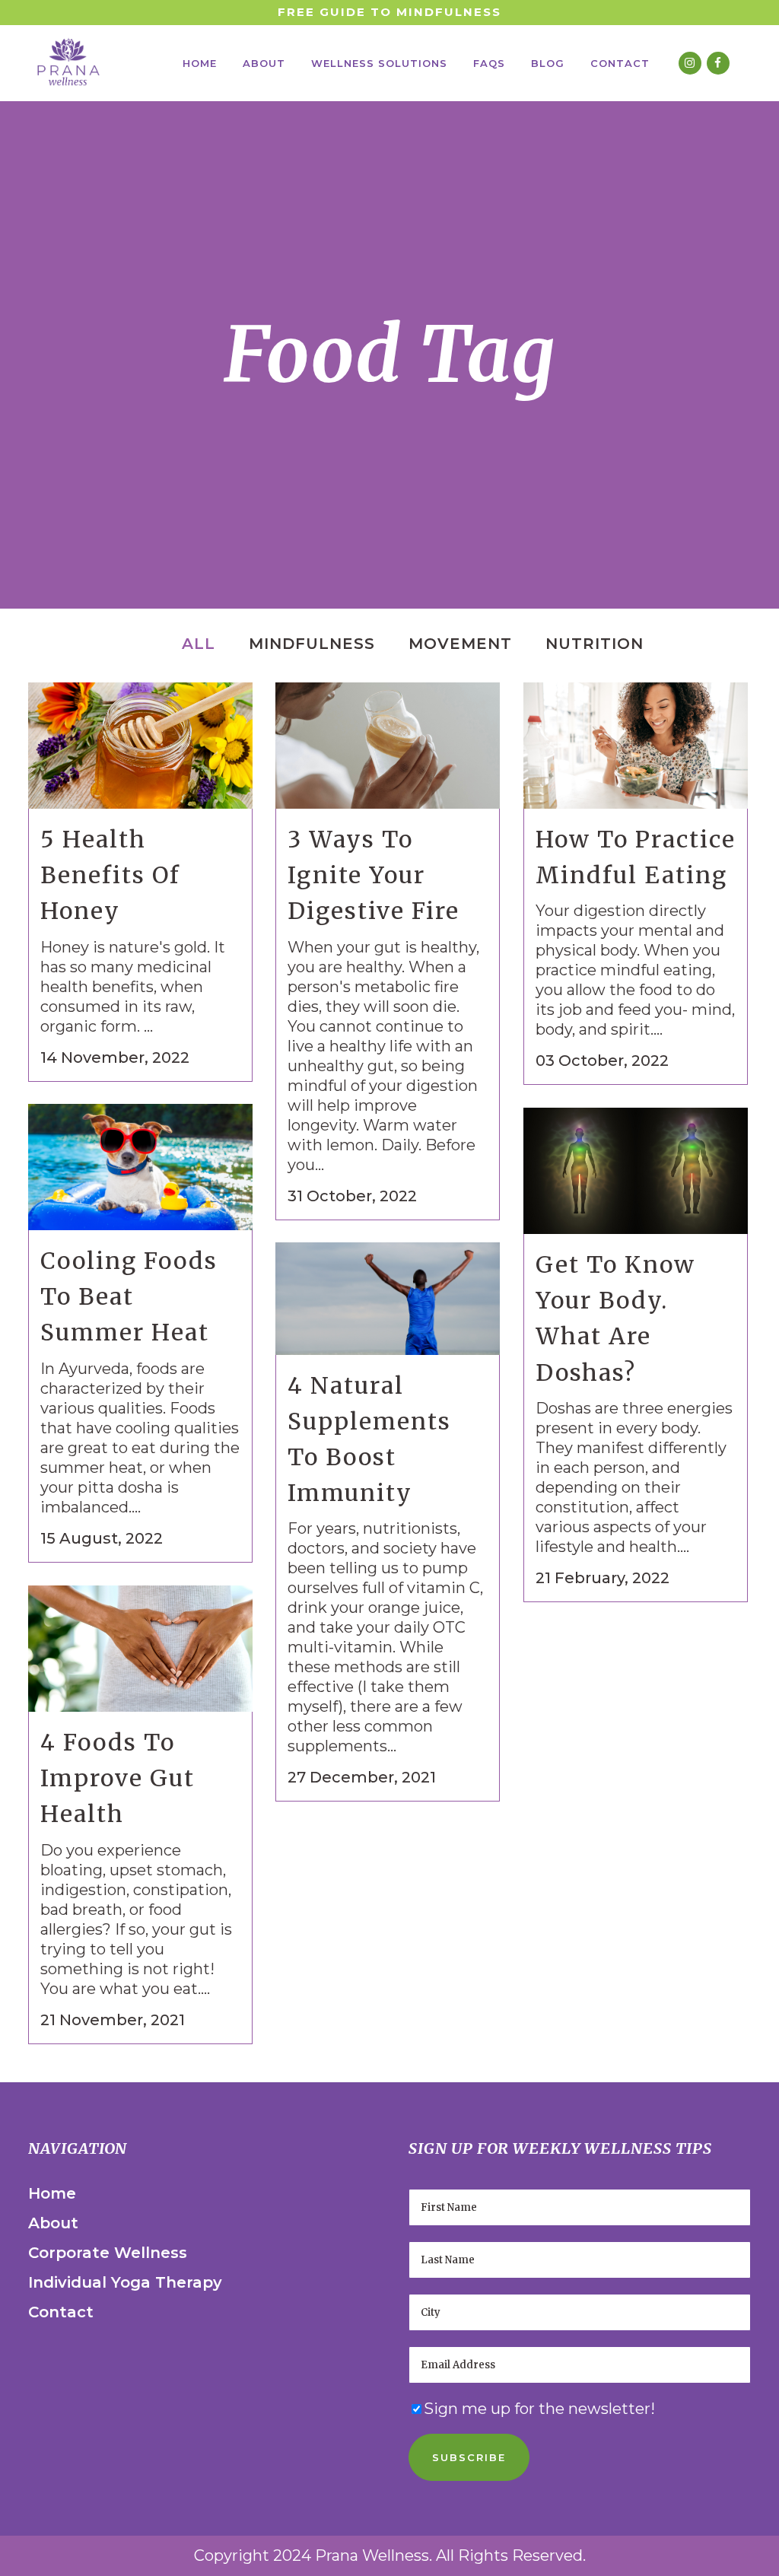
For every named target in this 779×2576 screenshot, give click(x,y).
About (53, 2223)
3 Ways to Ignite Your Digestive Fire (374, 875)
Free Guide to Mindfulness (389, 12)
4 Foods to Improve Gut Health (118, 1778)
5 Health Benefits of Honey (110, 875)
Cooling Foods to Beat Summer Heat (129, 1296)
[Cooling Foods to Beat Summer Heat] (140, 1167)
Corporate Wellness (108, 2253)
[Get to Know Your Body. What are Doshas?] (636, 1171)
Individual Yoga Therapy (125, 2282)
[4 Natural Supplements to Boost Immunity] (388, 1299)
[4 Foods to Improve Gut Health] (140, 1649)
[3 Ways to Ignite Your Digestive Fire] (388, 746)
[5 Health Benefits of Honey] (140, 746)
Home (52, 2193)
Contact (61, 2312)
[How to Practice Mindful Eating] (636, 746)
